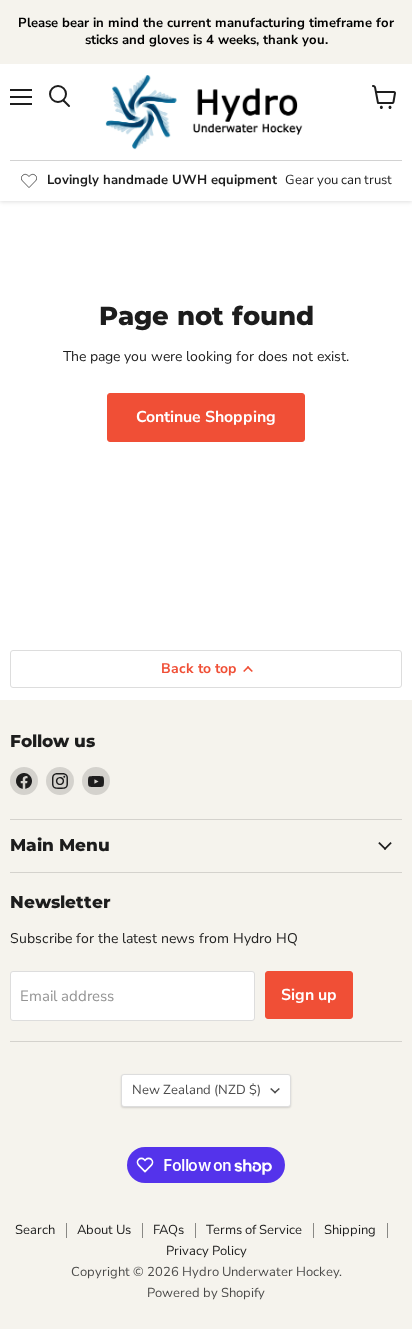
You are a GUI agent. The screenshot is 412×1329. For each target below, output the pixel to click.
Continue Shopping (206, 417)
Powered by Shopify (206, 1293)
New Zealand (196, 1090)
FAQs (168, 1230)
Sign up (309, 995)
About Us (104, 1230)
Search (35, 1230)
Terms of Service (254, 1230)
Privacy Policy (206, 1251)
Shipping (350, 1230)
